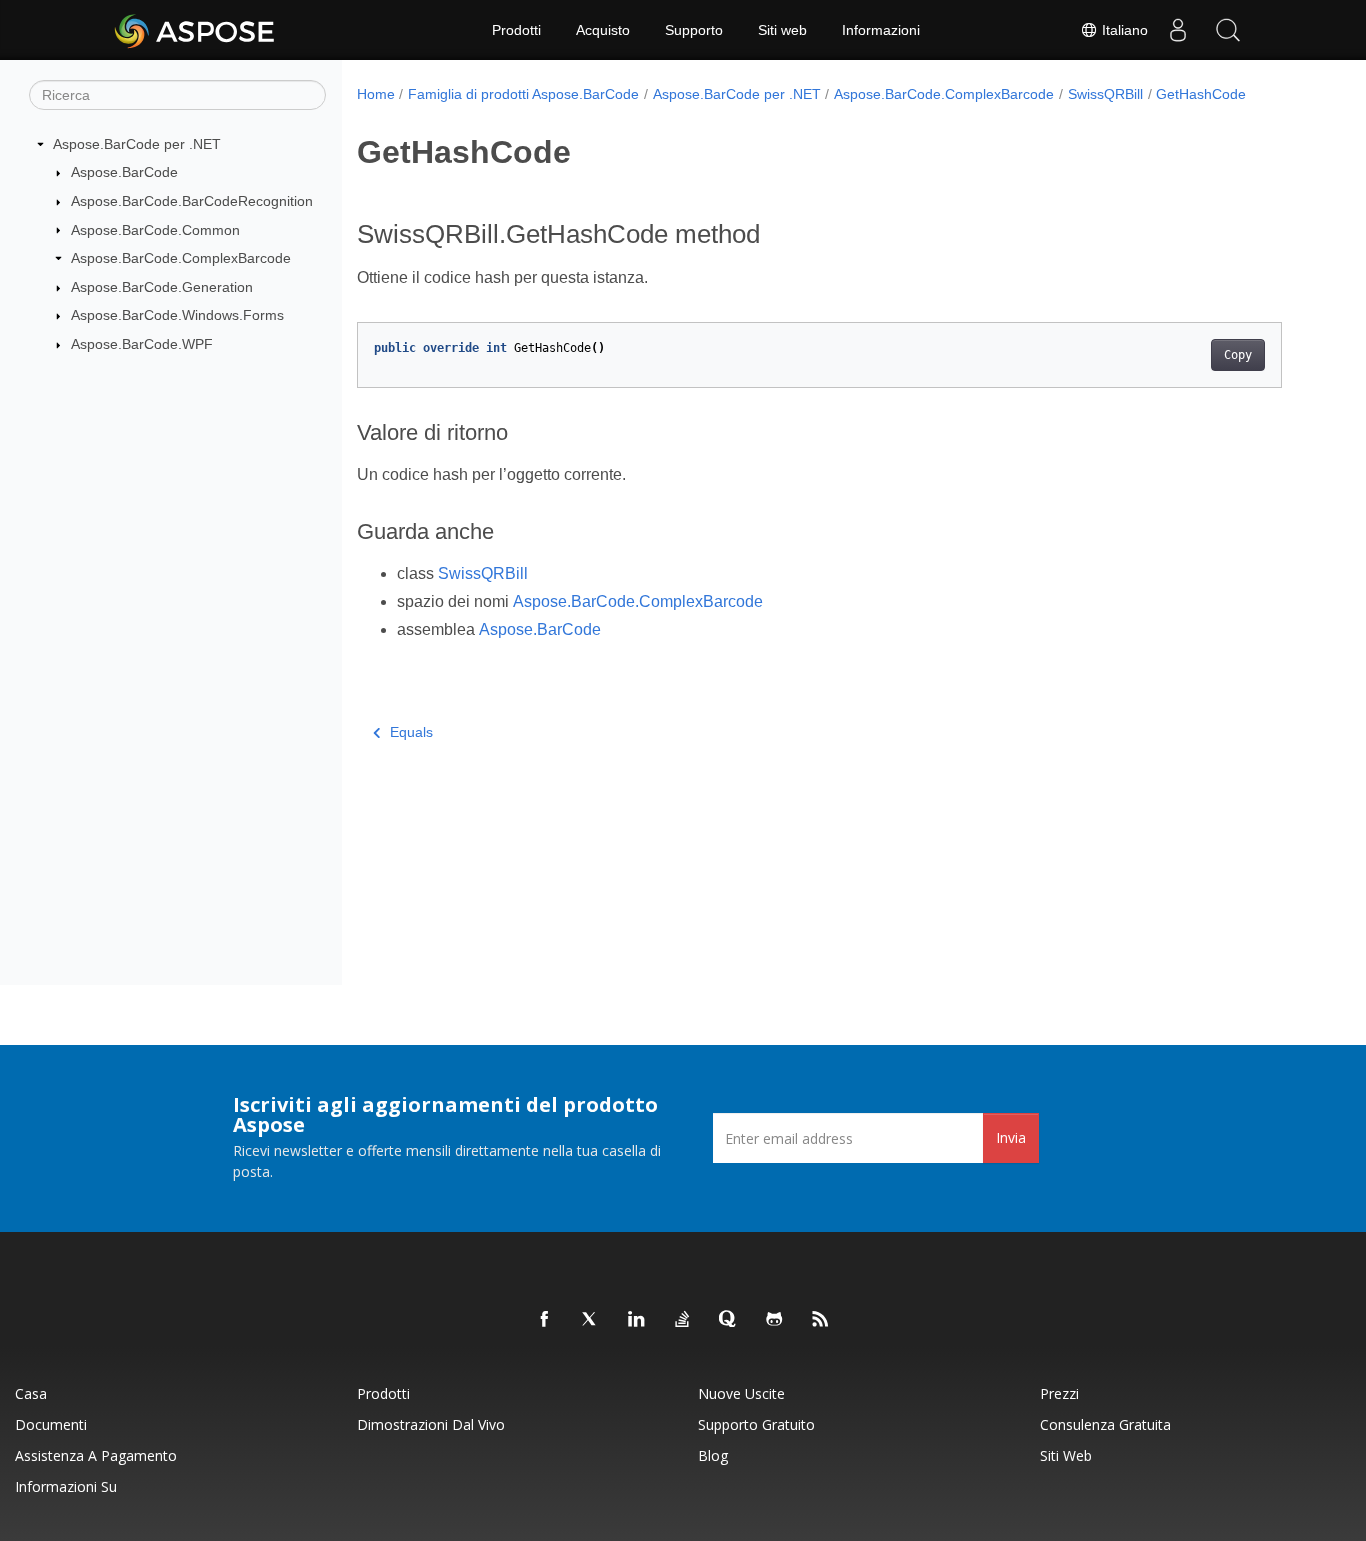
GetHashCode (1201, 94)
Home (376, 94)
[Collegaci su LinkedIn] (637, 1320)
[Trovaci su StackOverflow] (683, 1320)
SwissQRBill (1105, 94)
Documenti (51, 1424)
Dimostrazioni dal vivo (431, 1424)
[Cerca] (1228, 30)
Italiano (1123, 30)
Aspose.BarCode (124, 172)
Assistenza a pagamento (96, 1455)
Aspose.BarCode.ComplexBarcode (181, 258)
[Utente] (1178, 30)
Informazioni (881, 30)
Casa (31, 1393)
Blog (713, 1455)
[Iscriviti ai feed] (821, 1320)
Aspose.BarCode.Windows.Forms (177, 315)
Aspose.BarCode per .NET (137, 144)
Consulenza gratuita (1105, 1424)
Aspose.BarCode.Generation (162, 287)
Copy (1238, 355)
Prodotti (516, 30)
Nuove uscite (741, 1393)
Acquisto (603, 30)
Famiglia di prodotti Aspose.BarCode (523, 94)
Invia (1011, 1137)
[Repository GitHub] (775, 1320)
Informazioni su (66, 1486)
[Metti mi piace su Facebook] (545, 1320)
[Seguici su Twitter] (591, 1320)
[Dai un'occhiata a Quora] (729, 1320)
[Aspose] (195, 30)
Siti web (782, 30)
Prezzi (1059, 1393)
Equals (411, 732)
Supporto (694, 30)
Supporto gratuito (756, 1424)
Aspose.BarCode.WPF (142, 344)
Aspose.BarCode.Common (155, 230)
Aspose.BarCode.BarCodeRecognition (192, 201)
